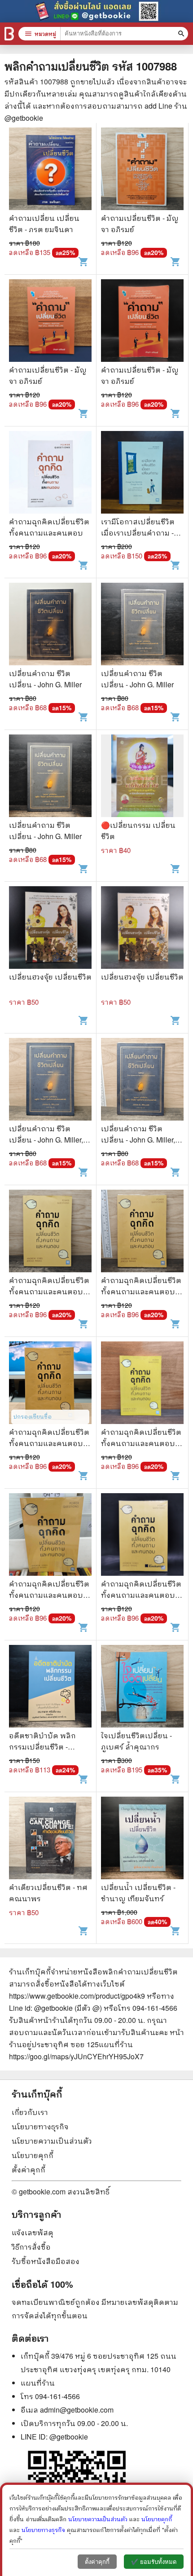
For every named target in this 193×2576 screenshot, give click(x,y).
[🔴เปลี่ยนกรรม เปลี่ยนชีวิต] (142, 777)
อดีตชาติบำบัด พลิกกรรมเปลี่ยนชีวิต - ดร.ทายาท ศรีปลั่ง (42, 1747)
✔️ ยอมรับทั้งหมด (154, 2562)
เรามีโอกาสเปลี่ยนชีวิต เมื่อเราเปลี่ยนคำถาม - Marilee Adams (138, 533)
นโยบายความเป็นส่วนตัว (52, 2141)
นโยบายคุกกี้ (33, 2155)
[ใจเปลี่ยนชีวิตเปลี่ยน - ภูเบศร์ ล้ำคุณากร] (142, 1687)
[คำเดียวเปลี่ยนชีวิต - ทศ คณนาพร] (50, 1839)
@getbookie (69, 2437)
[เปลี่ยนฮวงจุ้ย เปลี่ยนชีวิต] (50, 929)
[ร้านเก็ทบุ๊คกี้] (9, 34)
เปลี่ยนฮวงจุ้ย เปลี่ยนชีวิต (50, 977)
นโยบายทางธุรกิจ (40, 2126)
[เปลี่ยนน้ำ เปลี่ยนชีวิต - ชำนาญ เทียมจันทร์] (142, 1839)
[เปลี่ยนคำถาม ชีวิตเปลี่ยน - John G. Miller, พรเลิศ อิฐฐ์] (50, 1080)
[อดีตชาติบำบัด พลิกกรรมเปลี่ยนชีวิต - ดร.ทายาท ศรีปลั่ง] (50, 1687)
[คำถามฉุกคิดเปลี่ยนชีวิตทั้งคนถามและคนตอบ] (50, 473)
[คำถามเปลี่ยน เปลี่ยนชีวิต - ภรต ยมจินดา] (50, 170)
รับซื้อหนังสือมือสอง (46, 2261)
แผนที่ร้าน (38, 2383)
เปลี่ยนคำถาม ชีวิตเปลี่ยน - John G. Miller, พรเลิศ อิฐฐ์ (46, 1140)
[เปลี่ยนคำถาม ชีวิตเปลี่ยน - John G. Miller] (50, 625)
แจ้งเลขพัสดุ (33, 2232)
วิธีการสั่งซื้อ (31, 2247)
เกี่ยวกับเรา (30, 2112)
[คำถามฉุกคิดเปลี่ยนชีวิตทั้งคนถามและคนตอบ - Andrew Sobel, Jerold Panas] (50, 1232)
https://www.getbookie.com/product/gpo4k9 (77, 1996)
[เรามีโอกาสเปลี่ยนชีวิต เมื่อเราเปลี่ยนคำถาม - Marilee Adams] (142, 473)
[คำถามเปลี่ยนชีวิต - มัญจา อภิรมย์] (142, 170)
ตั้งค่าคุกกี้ (29, 2169)
